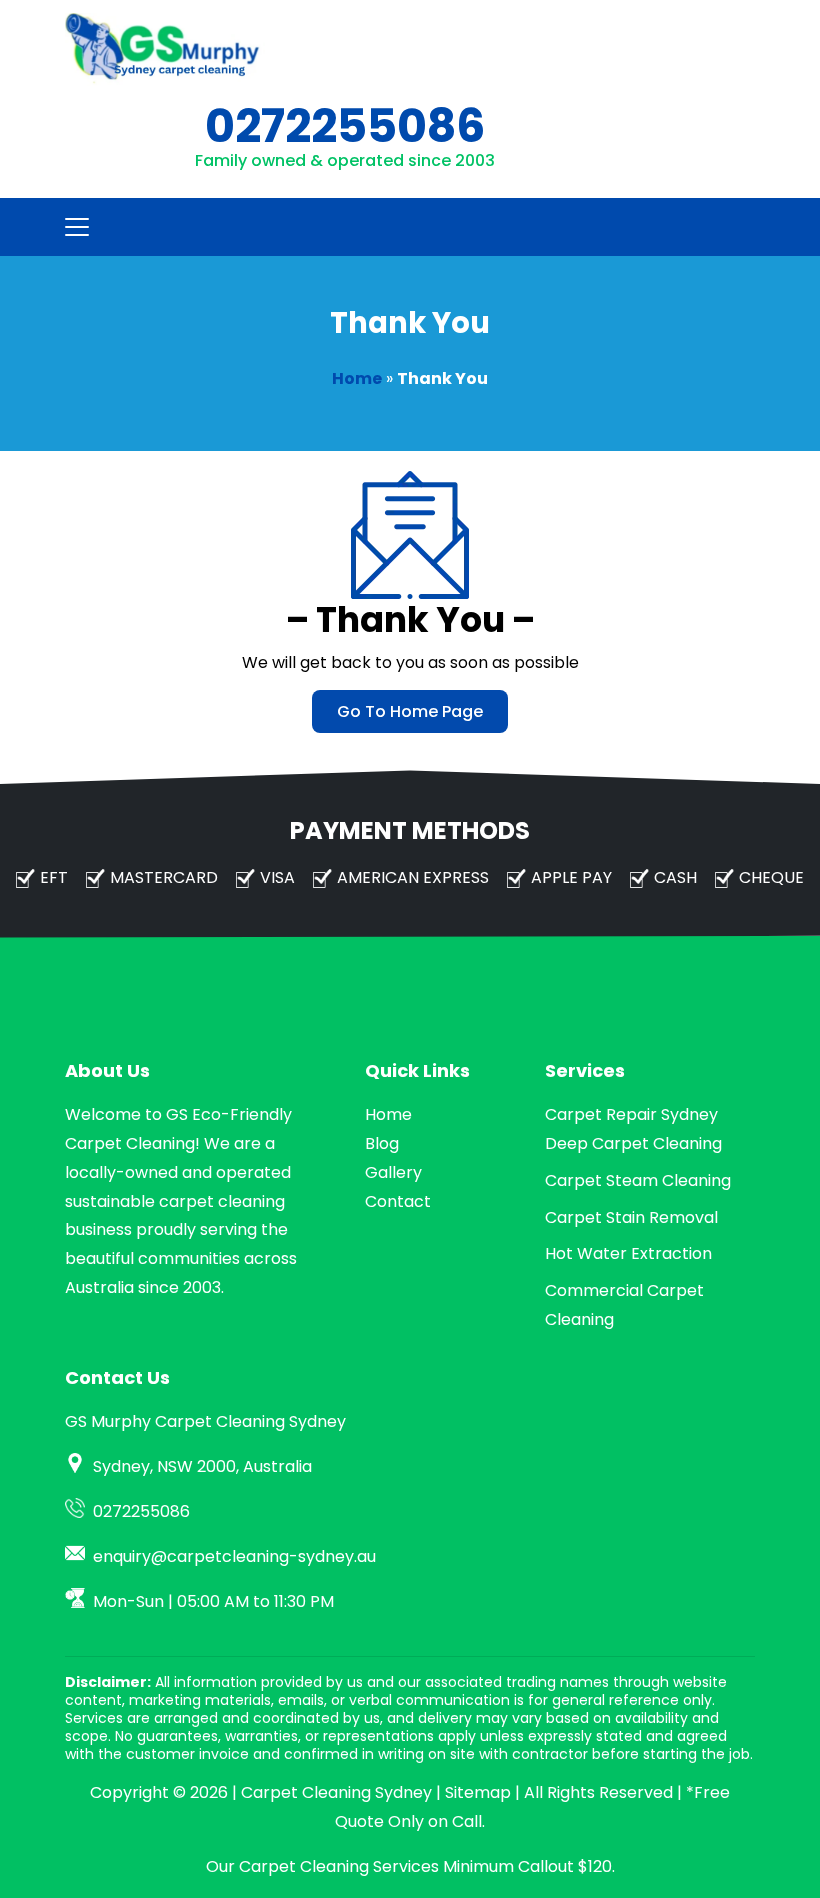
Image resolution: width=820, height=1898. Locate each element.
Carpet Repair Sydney (631, 1114)
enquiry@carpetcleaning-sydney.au (234, 1556)
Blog (382, 1143)
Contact (398, 1201)
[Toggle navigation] (71, 227)
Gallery (393, 1172)
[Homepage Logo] (165, 49)
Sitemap (478, 1792)
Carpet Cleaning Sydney (336, 1792)
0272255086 (345, 126)
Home (357, 378)
